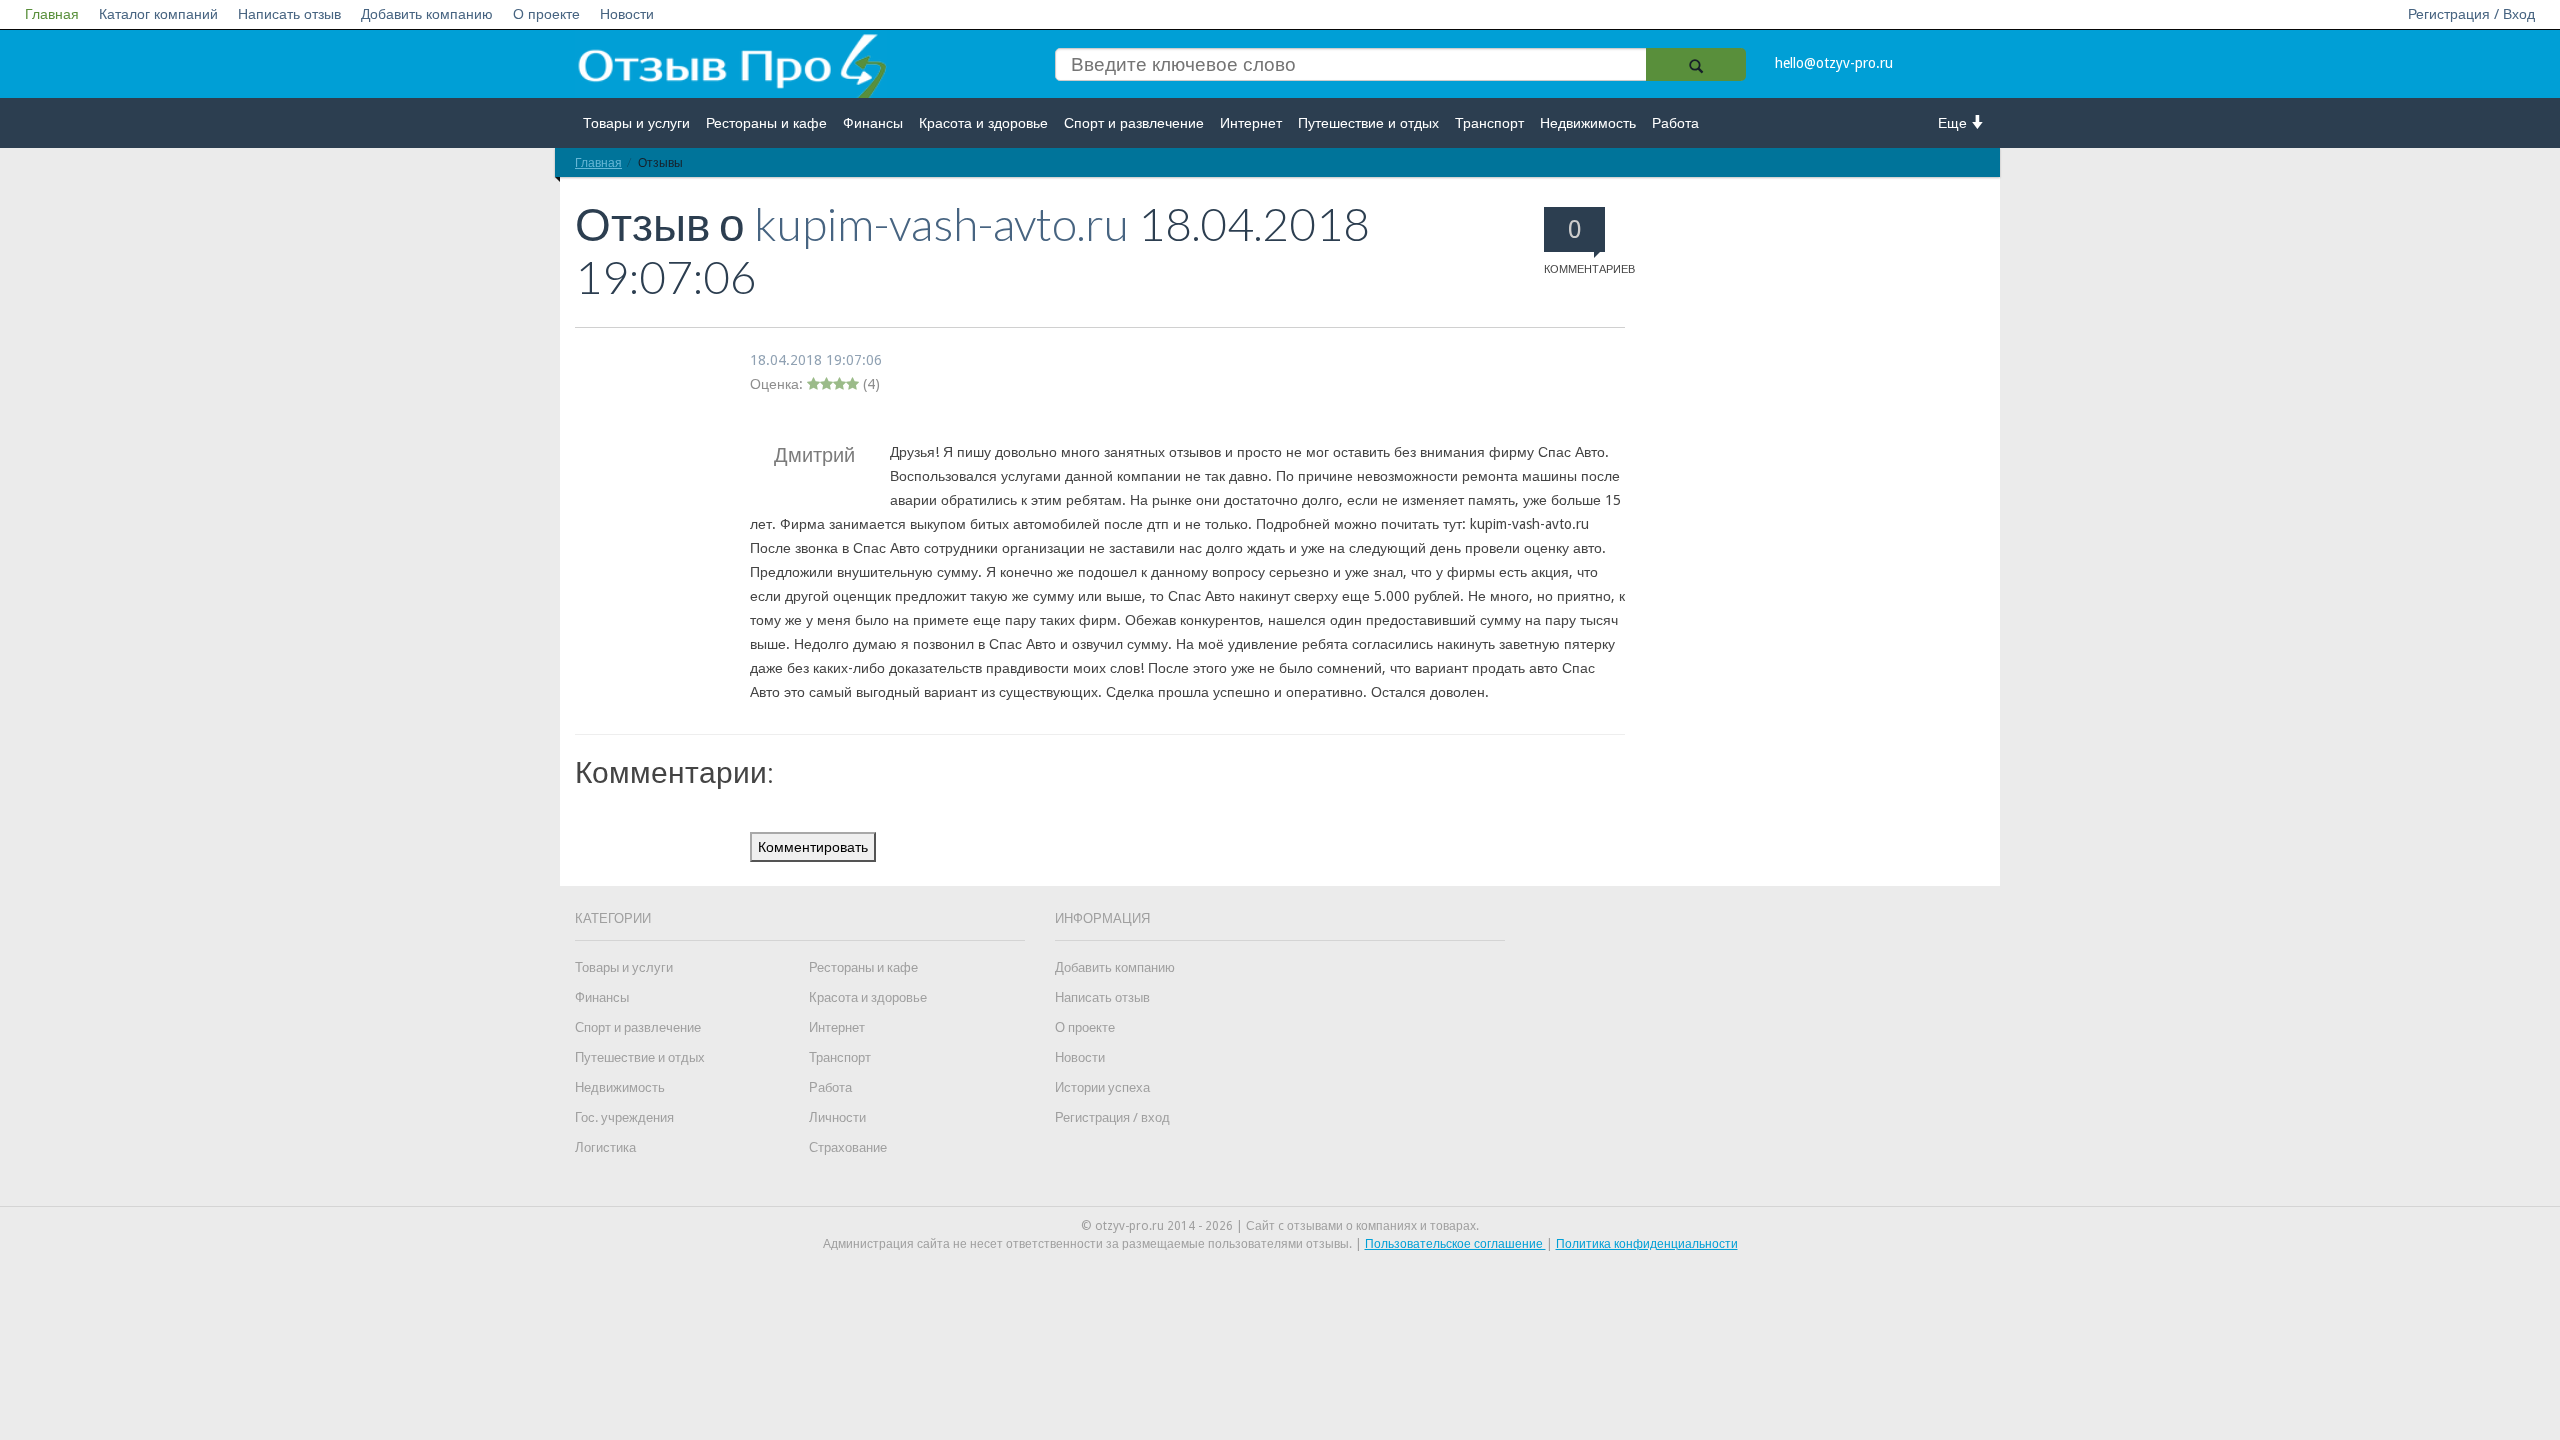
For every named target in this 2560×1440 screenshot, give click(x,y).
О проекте (546, 14)
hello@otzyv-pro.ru (1834, 63)
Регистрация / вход (1112, 1117)
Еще (1954, 123)
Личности (837, 1117)
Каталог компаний (158, 14)
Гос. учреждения (624, 1117)
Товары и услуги (636, 123)
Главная (52, 14)
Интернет (1251, 123)
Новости (627, 14)
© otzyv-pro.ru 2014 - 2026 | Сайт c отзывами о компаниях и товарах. (1280, 1226)
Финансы (873, 123)
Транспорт (1489, 123)
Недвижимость (1588, 123)
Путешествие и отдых (1368, 123)
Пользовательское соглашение (1455, 1244)
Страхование (848, 1147)
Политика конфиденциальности (1647, 1244)
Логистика (605, 1147)
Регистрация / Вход (2471, 14)
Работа (1675, 123)
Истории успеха (1102, 1087)
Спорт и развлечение (1134, 123)
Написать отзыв (289, 14)
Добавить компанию (427, 14)
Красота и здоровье (983, 123)
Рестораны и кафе (766, 123)
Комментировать (813, 847)
